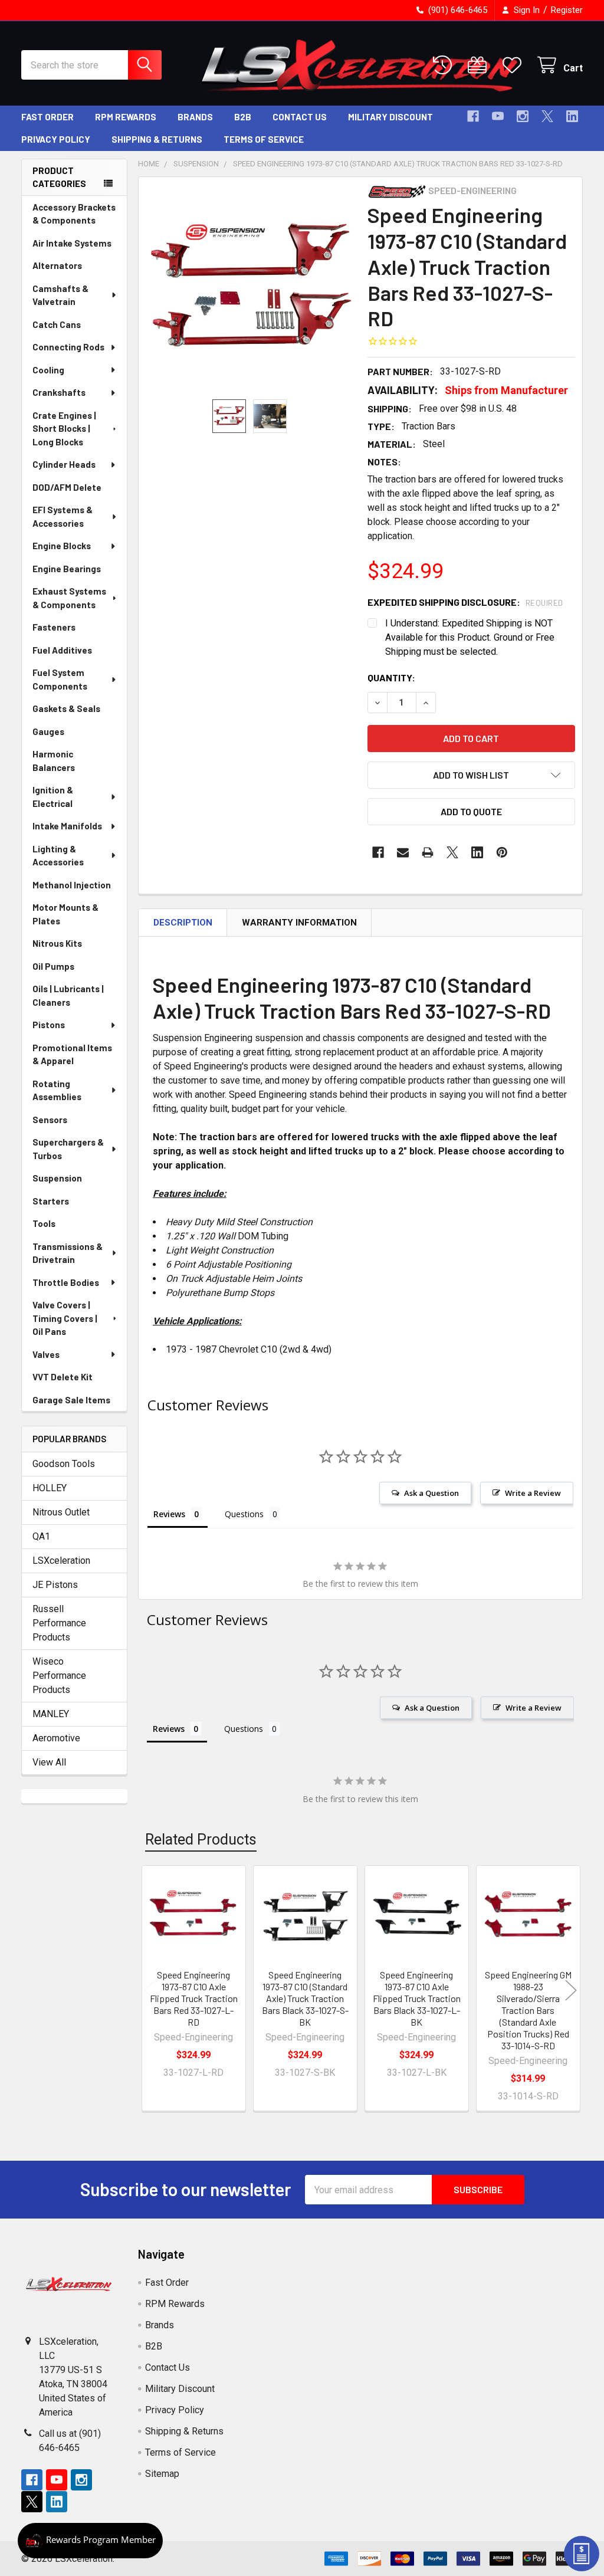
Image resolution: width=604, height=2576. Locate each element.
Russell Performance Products (59, 1623)
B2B (243, 117)
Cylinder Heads (64, 464)
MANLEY (51, 1714)
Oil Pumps (53, 966)
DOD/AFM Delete (67, 487)
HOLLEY (50, 1488)
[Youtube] (498, 116)
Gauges (48, 731)
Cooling (48, 370)
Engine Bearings (67, 569)
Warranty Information (299, 923)
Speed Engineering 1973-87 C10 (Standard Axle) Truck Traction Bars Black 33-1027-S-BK (305, 1998)
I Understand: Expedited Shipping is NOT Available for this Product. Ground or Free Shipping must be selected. (470, 637)
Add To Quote (471, 811)
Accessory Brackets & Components (74, 214)
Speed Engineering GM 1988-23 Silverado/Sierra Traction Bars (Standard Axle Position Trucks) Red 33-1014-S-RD (528, 2010)
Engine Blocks (62, 546)
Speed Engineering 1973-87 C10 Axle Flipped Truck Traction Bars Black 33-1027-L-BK (417, 1998)
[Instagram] (523, 116)
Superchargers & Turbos (68, 1149)
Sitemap (162, 2474)
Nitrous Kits (57, 943)
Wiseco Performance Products (59, 1676)
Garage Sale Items (71, 1400)
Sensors (50, 1120)
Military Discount (390, 117)
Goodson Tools (64, 1464)
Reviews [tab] (169, 1514)
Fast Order (47, 117)
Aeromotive (56, 1738)
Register (567, 10)
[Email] (403, 852)
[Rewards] (90, 2541)
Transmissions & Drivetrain (68, 1253)
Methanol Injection (72, 885)
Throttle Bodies (66, 1282)
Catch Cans (57, 324)
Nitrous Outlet (61, 1512)
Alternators (57, 265)
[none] (250, 288)
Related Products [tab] (201, 1840)
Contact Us (300, 117)
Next (571, 1990)
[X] (547, 116)
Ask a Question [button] (431, 1493)
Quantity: (391, 677)
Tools (44, 1223)
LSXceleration (61, 1561)
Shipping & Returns (157, 139)
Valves (46, 1354)
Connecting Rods (68, 347)
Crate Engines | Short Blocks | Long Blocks (64, 429)
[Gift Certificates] (480, 65)
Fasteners (54, 627)
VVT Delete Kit (63, 1377)
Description (183, 923)
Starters (51, 1201)
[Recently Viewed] (445, 65)
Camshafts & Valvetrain (60, 295)
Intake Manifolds (67, 826)
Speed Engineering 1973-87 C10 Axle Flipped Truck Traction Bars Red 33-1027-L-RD (194, 1998)
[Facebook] (473, 116)
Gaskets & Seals (66, 708)
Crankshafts (59, 392)
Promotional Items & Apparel (72, 1054)
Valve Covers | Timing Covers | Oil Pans (65, 1318)
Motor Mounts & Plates (65, 914)
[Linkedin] (572, 116)
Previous (150, 1990)
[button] (471, 775)
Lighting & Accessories (58, 856)
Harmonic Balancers (54, 761)
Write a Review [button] (533, 1493)
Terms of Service (264, 139)
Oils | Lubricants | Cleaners (68, 995)
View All (49, 1762)
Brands (195, 117)
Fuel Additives (62, 650)
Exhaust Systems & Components (69, 598)
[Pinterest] (502, 852)
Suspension (57, 1178)
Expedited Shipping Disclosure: (465, 602)
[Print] (428, 852)
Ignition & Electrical (53, 797)
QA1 (41, 1536)
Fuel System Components (60, 679)
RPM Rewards (126, 117)
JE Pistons (55, 1585)
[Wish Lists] (515, 65)
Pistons (49, 1025)
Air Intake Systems (72, 243)
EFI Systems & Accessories (63, 516)
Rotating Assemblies (57, 1090)
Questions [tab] (244, 1514)
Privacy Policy (56, 139)
